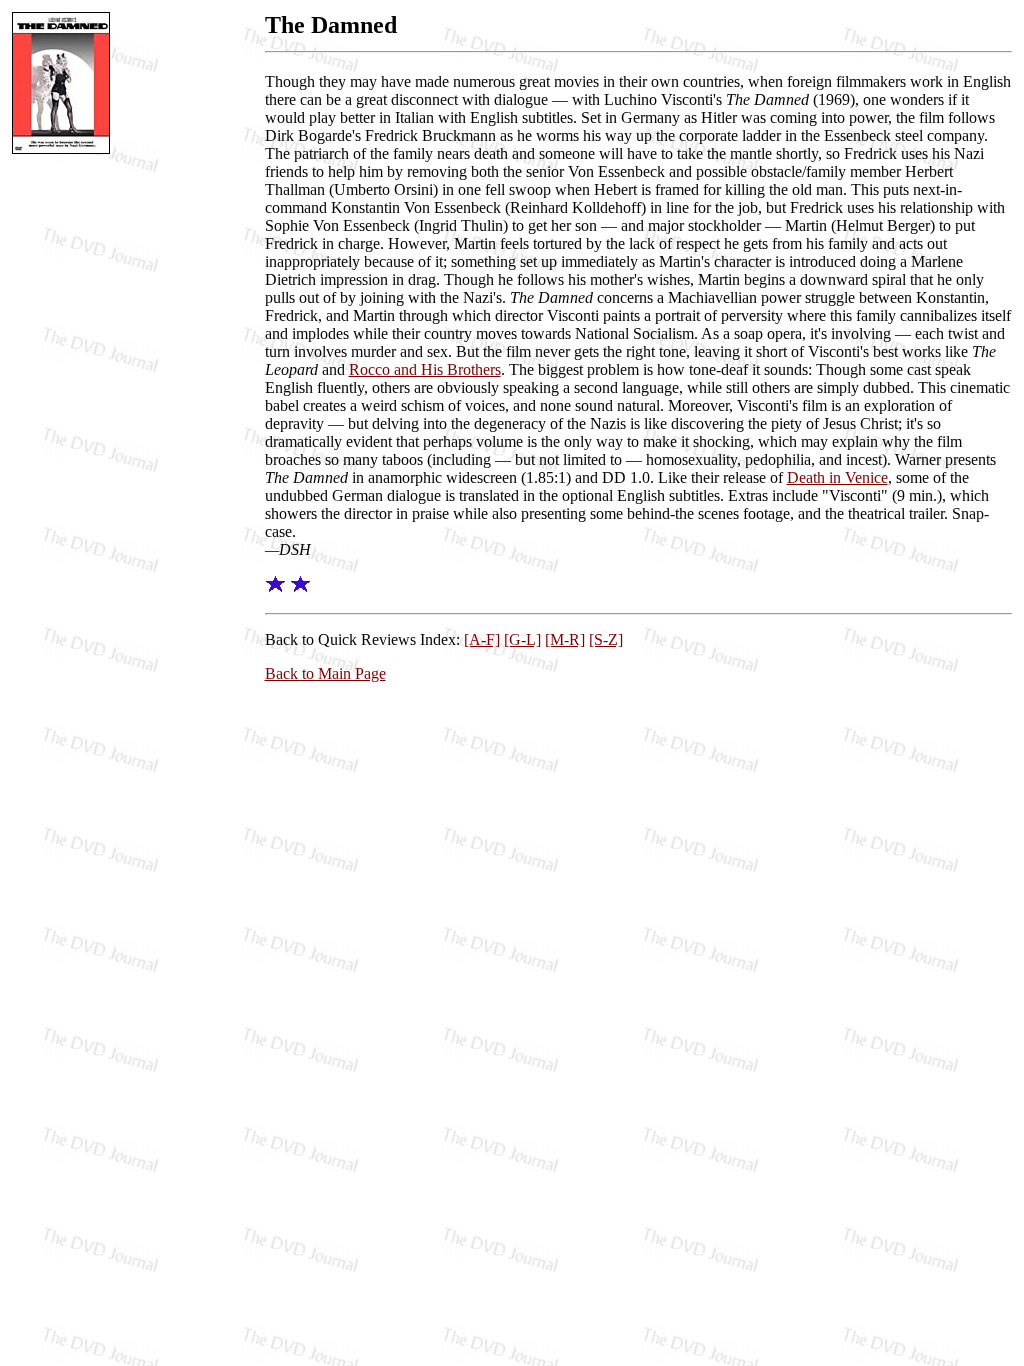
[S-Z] (606, 639)
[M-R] (565, 639)
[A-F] (482, 639)
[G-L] (522, 639)
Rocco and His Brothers (425, 369)
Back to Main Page (325, 673)
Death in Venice (837, 477)
